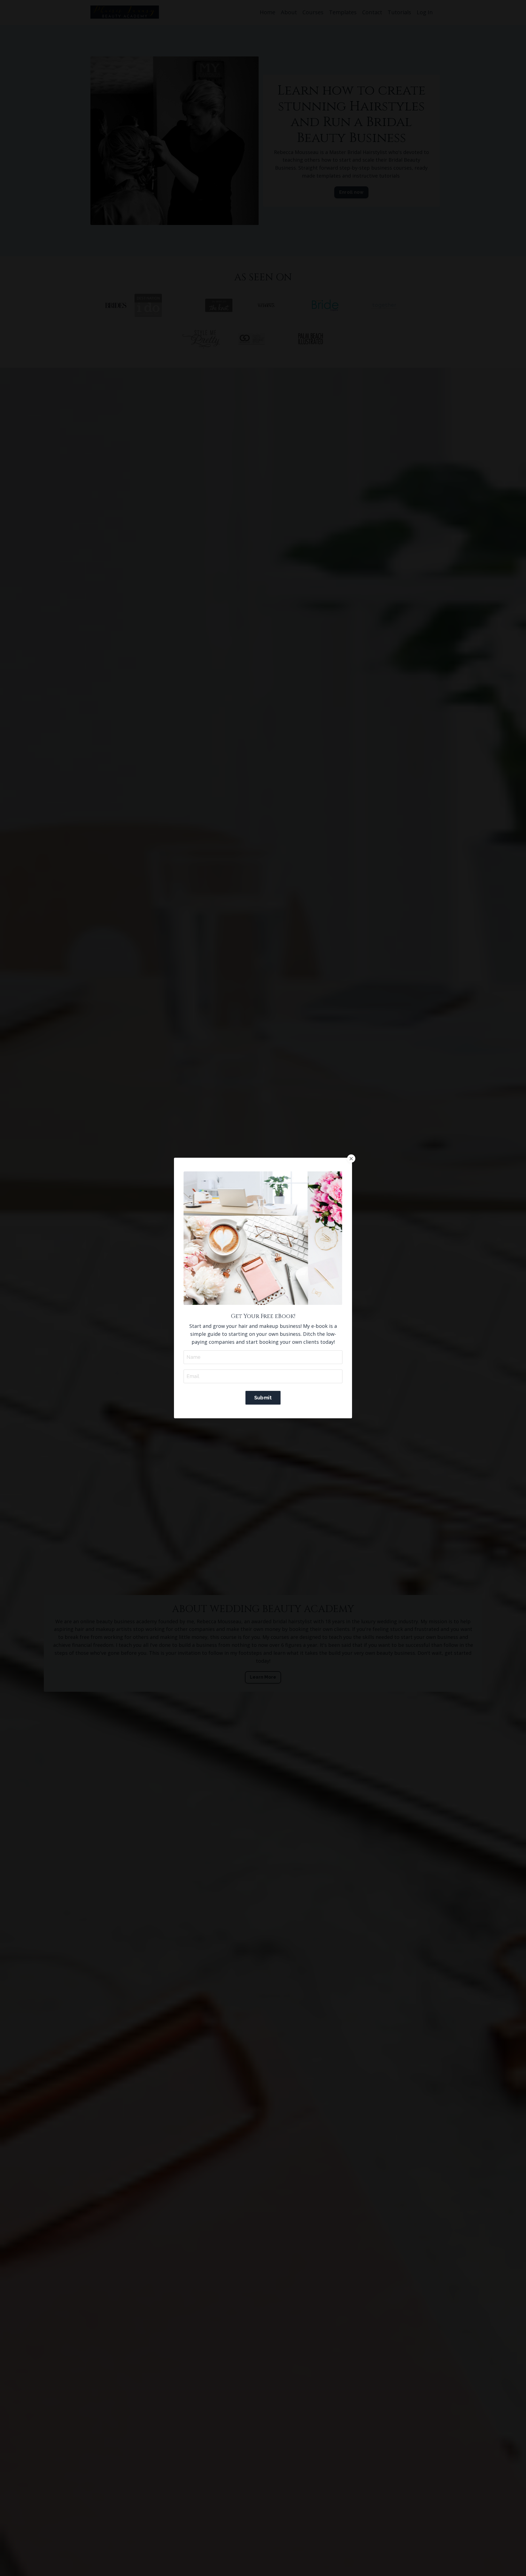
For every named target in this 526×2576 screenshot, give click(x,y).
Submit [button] (263, 1398)
